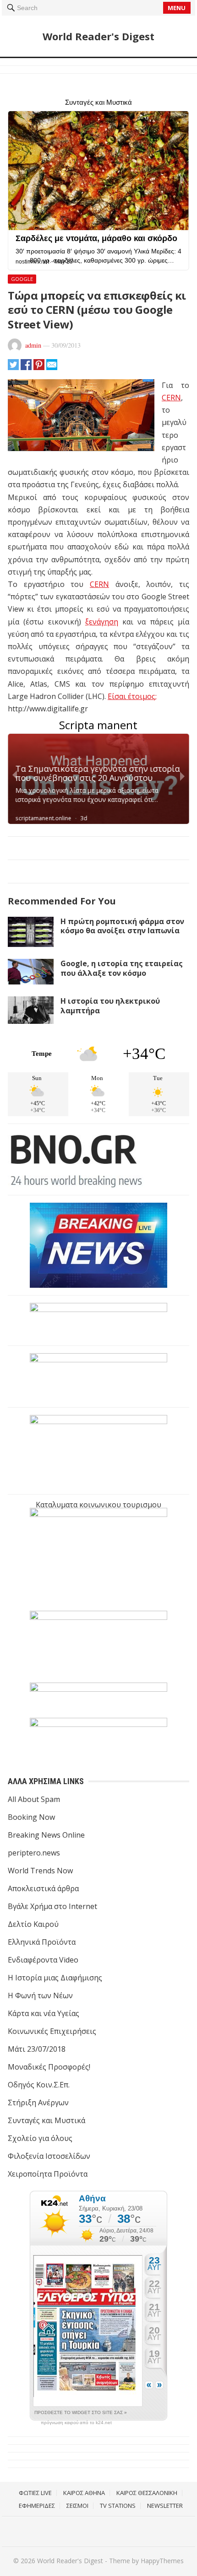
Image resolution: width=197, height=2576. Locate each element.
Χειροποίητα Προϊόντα (48, 2174)
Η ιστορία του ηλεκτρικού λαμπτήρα (110, 1006)
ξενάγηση (102, 622)
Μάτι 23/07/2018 (37, 2049)
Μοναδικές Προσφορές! (49, 2067)
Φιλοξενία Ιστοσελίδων (49, 2156)
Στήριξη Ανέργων (38, 2103)
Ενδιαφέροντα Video (43, 1960)
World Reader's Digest (98, 36)
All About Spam (34, 1799)
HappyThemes (162, 2561)
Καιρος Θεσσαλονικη (147, 2493)
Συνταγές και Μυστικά (47, 2120)
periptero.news (34, 1853)
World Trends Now (40, 1871)
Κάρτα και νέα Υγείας (44, 2013)
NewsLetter (165, 2506)
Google (22, 279)
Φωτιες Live (35, 2493)
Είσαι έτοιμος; (132, 696)
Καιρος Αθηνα (84, 2493)
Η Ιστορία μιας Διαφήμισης (55, 1978)
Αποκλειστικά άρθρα (43, 1888)
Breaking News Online (46, 1835)
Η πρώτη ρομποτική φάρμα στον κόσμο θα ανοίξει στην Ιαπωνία (122, 926)
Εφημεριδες (37, 2506)
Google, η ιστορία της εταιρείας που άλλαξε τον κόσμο (122, 968)
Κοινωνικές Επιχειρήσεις (52, 2031)
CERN (171, 398)
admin (33, 345)
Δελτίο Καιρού (33, 1924)
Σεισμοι (77, 2506)
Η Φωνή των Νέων (40, 1995)
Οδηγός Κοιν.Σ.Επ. (39, 2085)
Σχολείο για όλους (40, 2138)
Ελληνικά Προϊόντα (42, 1942)
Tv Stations (118, 2506)
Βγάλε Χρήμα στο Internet (52, 1906)
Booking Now (31, 1817)
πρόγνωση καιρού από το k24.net (76, 2423)
